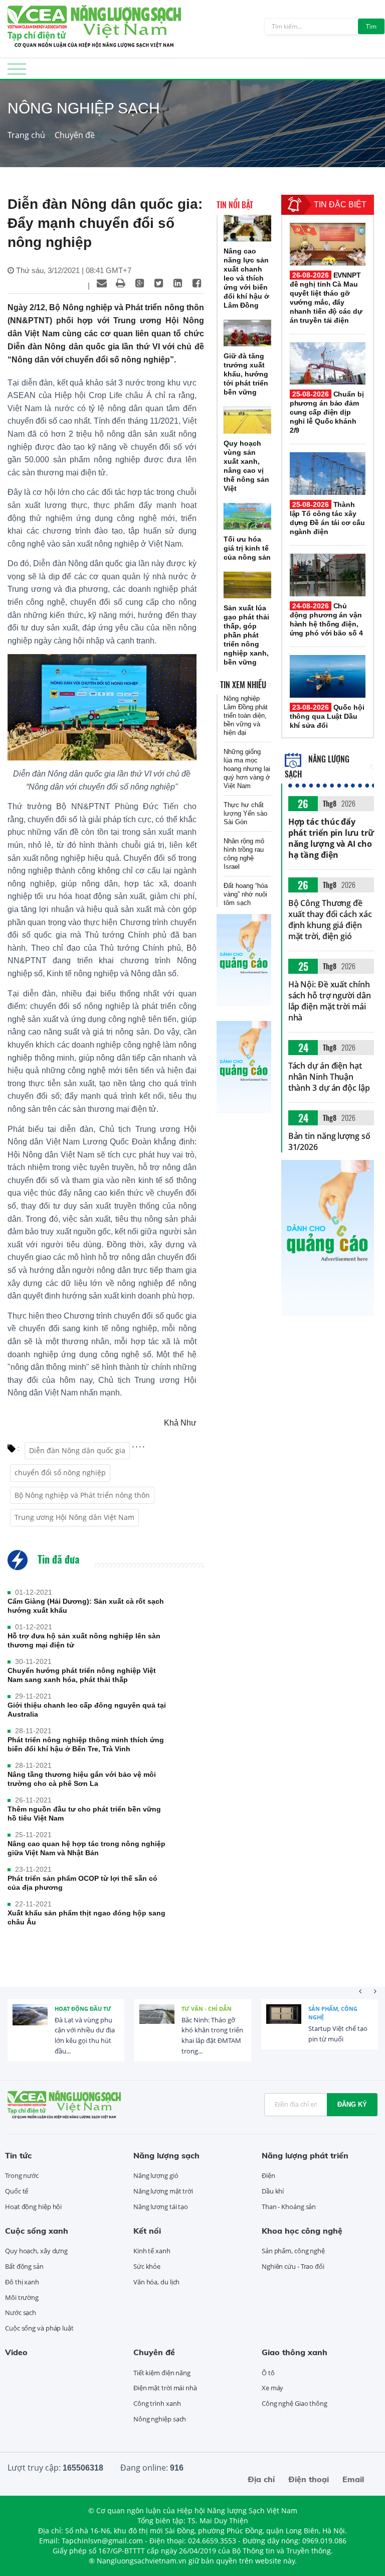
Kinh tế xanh (152, 2251)
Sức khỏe (147, 2266)
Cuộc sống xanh (37, 2231)
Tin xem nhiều (243, 685)
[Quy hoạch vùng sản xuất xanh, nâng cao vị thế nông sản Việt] (247, 420)
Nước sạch (21, 2312)
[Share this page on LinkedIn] (178, 283)
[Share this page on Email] (102, 283)
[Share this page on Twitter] (159, 283)
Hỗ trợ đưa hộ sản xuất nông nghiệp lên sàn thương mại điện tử (84, 1640)
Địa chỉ (261, 2479)
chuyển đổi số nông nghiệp (60, 1472)
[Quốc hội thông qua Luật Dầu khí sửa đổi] (328, 676)
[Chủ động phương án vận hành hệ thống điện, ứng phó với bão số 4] (328, 575)
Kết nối (147, 2231)
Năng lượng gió (156, 2175)
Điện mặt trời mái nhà (165, 2388)
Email (353, 2479)
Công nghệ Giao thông (295, 2403)
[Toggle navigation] (17, 72)
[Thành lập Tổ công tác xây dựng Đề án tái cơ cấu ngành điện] (328, 474)
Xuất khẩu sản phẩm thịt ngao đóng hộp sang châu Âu (86, 1917)
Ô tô (268, 2373)
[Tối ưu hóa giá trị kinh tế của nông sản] (247, 516)
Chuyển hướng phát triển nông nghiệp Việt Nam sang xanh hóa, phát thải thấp (82, 1675)
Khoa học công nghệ (302, 2231)
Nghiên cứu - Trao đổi (293, 2266)
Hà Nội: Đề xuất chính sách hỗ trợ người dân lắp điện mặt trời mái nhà (330, 1001)
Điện (268, 2175)
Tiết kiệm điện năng (162, 2373)
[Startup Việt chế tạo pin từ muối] (284, 2022)
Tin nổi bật (235, 205)
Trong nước (22, 2175)
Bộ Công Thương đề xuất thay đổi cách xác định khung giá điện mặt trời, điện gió (330, 920)
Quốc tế (17, 2191)
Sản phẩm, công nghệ (333, 2013)
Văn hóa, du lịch (156, 2282)
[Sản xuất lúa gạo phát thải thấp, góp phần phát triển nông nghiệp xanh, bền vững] (247, 585)
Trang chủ (26, 135)
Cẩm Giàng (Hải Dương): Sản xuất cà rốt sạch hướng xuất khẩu (86, 1606)
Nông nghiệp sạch (160, 2419)
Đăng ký (352, 2104)
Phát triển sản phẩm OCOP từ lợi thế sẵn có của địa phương (82, 1883)
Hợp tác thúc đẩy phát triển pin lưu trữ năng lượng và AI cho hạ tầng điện (331, 838)
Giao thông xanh (295, 2352)
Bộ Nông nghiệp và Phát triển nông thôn (82, 1495)
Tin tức (18, 2155)
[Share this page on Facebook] (197, 283)
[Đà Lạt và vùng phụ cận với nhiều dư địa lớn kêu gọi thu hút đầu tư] (30, 2022)
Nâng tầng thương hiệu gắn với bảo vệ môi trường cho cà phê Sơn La (82, 1779)
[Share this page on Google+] (140, 283)
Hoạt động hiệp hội (33, 2207)
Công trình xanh (157, 2403)
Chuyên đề (75, 135)
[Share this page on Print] (121, 283)
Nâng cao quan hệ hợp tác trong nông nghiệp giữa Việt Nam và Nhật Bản (86, 1848)
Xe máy (272, 2388)
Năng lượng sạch (166, 2155)
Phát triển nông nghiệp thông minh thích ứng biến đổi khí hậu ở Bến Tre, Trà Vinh (86, 1744)
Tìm (371, 26)
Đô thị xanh (22, 2282)
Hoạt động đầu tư (83, 2009)
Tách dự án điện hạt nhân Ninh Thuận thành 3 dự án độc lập (329, 1077)
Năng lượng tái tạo (161, 2207)
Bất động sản (24, 2266)
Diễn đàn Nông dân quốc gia (77, 1450)
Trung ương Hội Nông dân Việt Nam (74, 1517)
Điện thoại (309, 2479)
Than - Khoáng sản (289, 2207)
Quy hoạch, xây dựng (36, 2251)
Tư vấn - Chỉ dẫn (207, 2009)
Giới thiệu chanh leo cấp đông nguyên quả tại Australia (87, 1710)
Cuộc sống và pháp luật (39, 2328)
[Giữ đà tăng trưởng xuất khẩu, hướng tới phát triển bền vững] (247, 333)
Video (16, 2352)
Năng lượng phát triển (305, 2155)
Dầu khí (273, 2191)
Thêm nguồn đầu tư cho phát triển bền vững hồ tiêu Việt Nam (84, 1814)
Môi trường (22, 2297)
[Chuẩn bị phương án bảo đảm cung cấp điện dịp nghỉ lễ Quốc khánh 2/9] (328, 364)
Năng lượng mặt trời (163, 2191)
